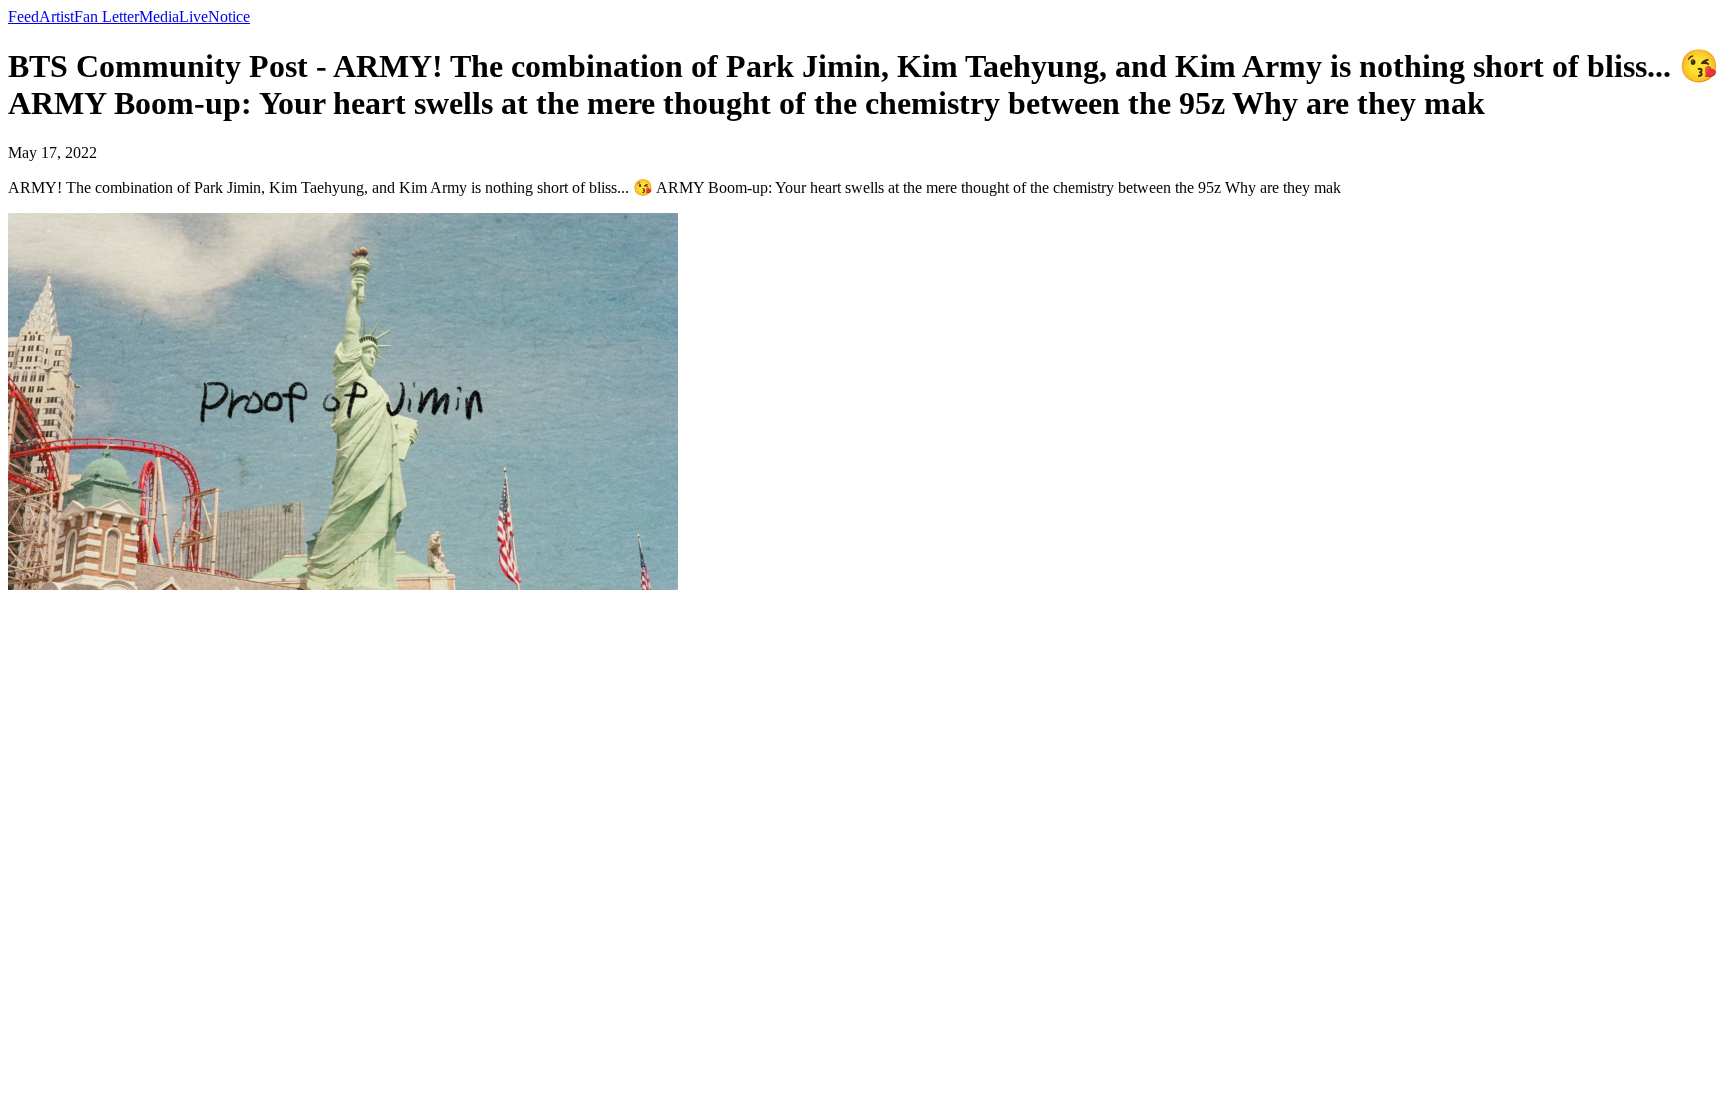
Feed (23, 16)
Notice (229, 16)
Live (193, 16)
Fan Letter (106, 16)
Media (159, 16)
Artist (56, 16)
